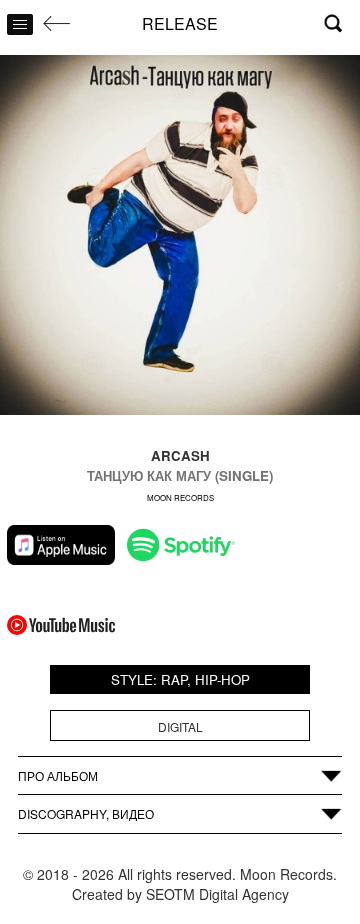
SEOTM (170, 894)
